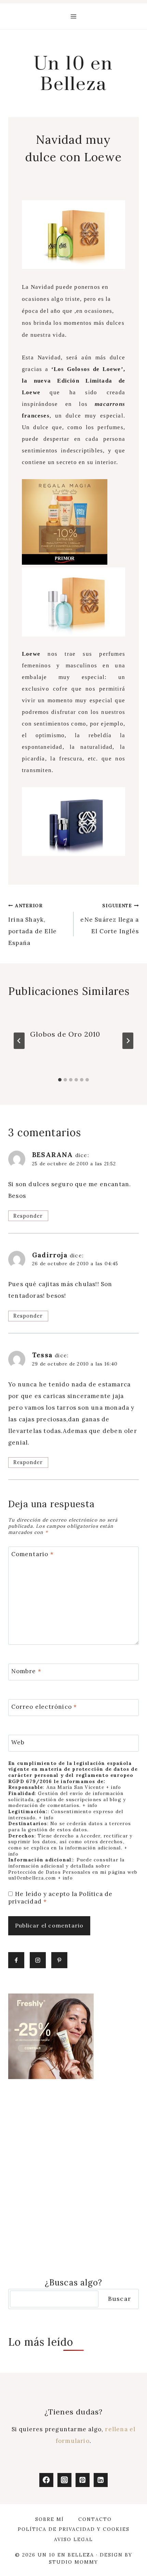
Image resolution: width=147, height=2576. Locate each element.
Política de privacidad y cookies (74, 2529)
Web (18, 1742)
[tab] (60, 1080)
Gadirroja (50, 1255)
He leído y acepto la (60, 1898)
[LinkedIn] (101, 2480)
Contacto (95, 2519)
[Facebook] (46, 2480)
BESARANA (53, 1155)
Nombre (26, 1671)
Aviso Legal (73, 2539)
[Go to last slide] (19, 1041)
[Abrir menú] (74, 16)
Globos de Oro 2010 (65, 1034)
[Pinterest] (83, 2480)
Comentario (32, 1554)
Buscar (119, 2299)
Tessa (42, 1355)
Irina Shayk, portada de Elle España (32, 925)
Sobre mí (50, 2519)
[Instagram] (64, 2480)
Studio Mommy (73, 2562)
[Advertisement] (73, 2178)
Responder (28, 1216)
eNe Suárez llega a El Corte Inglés (110, 919)
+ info (113, 1787)
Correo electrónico (44, 1707)
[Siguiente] (128, 1041)
